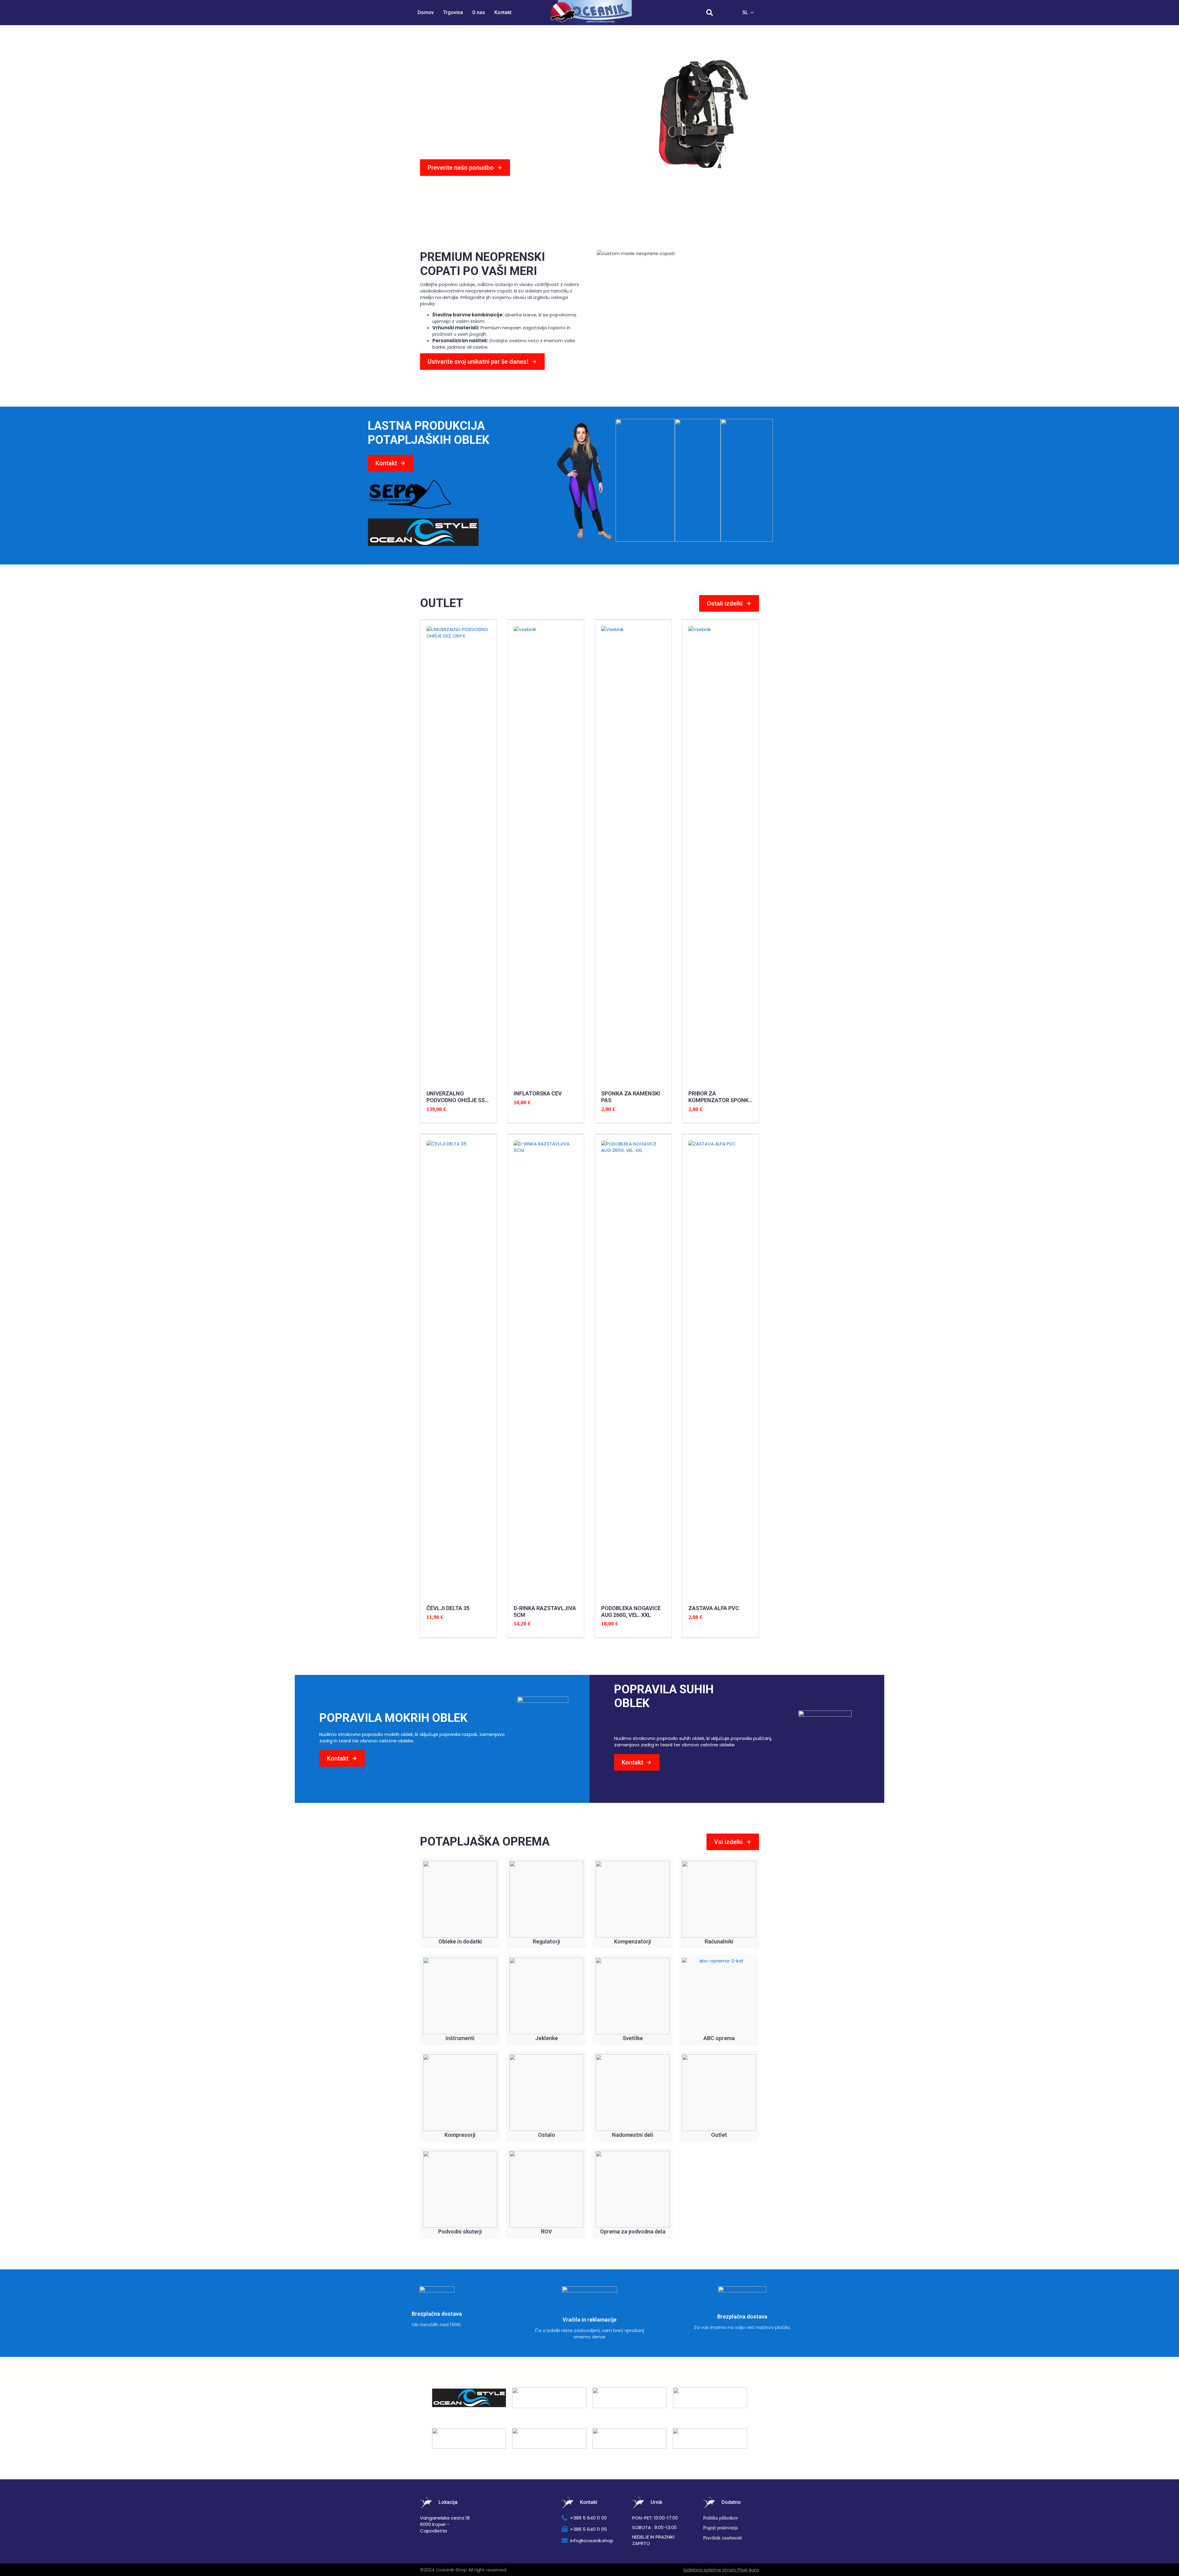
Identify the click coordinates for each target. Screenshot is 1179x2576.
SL (745, 12)
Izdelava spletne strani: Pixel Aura (721, 2570)
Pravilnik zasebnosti (722, 2538)
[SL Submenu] (754, 13)
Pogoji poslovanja (720, 2528)
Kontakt (503, 12)
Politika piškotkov (721, 2518)
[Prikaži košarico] (727, 13)
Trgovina (453, 12)
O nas (479, 12)
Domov (426, 12)
